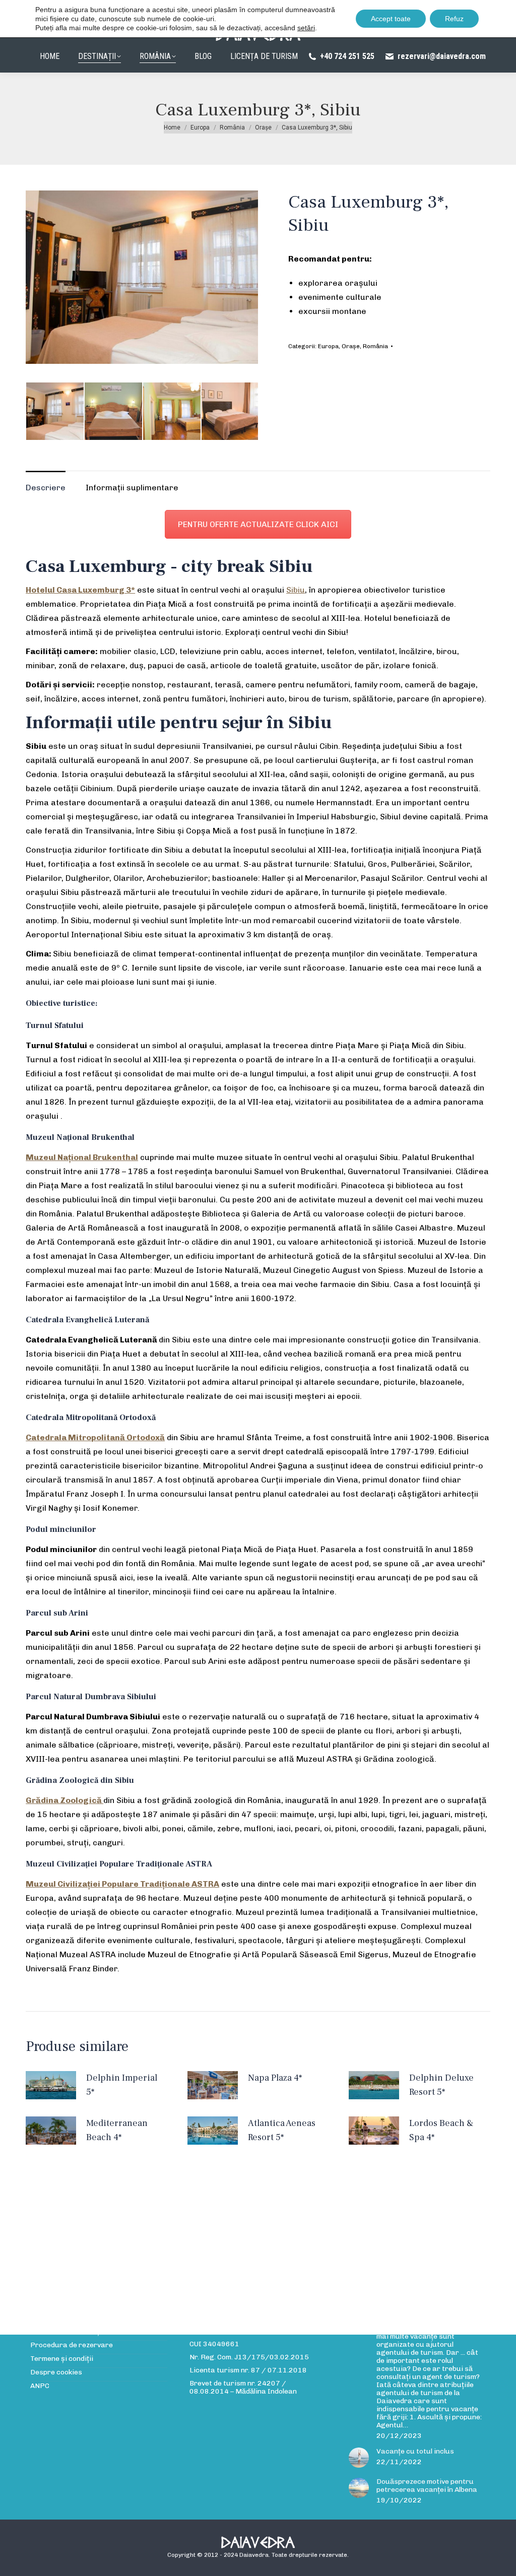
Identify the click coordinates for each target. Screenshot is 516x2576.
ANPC (40, 2386)
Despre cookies (56, 2372)
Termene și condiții (62, 2359)
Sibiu (296, 590)
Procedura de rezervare (72, 2345)
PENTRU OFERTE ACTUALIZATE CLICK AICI (258, 524)
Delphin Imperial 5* (122, 2085)
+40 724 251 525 (347, 56)
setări (306, 28)
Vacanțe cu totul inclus (415, 2452)
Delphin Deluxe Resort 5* (441, 2085)
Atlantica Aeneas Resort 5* (282, 2130)
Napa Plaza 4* (275, 2078)
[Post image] (359, 2458)
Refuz (454, 19)
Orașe (351, 346)
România (375, 346)
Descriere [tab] (46, 488)
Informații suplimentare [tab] (132, 488)
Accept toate (391, 19)
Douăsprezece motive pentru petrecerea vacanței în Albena (427, 2486)
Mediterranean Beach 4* (117, 2130)
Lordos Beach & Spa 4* (441, 2130)
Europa (328, 346)
